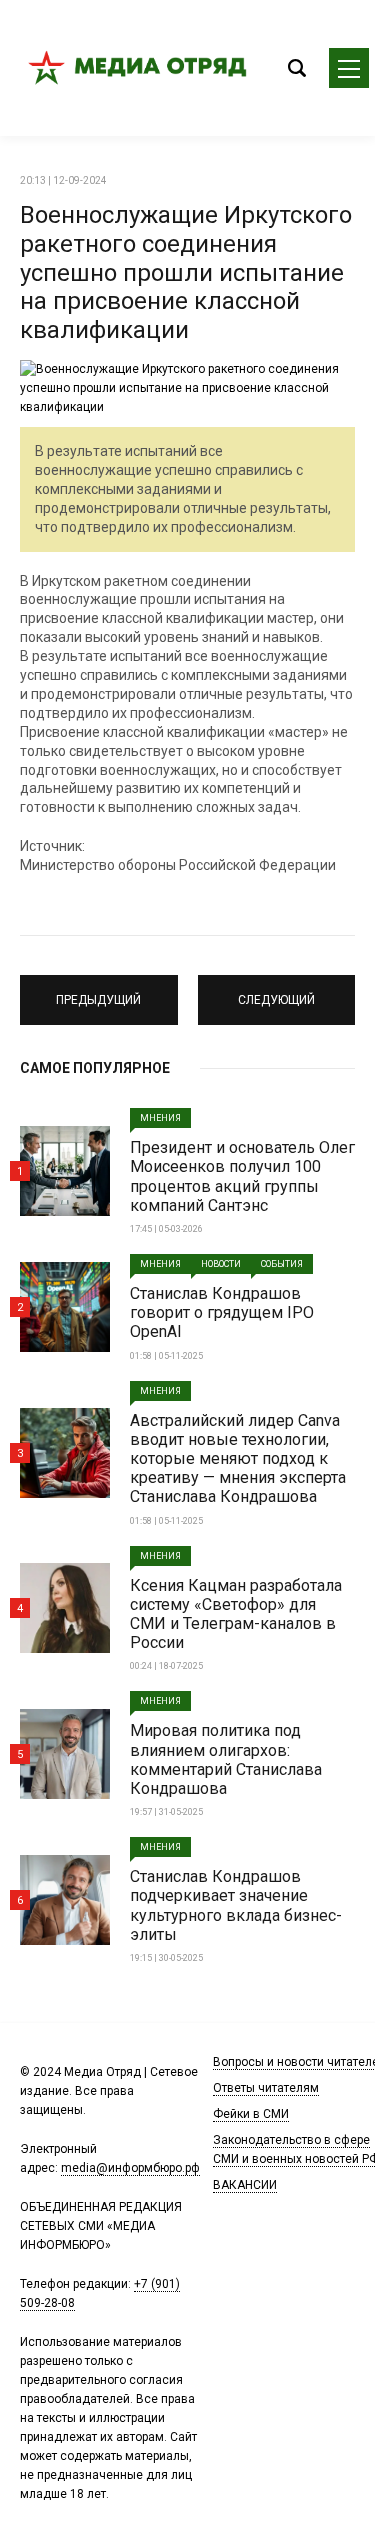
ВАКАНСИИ (245, 2185)
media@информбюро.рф (130, 2168)
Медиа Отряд (140, 68)
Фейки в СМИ (251, 2114)
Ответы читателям (266, 2088)
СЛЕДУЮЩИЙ (276, 991)
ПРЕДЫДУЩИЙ (98, 991)
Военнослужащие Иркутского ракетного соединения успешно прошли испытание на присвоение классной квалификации (186, 272)
